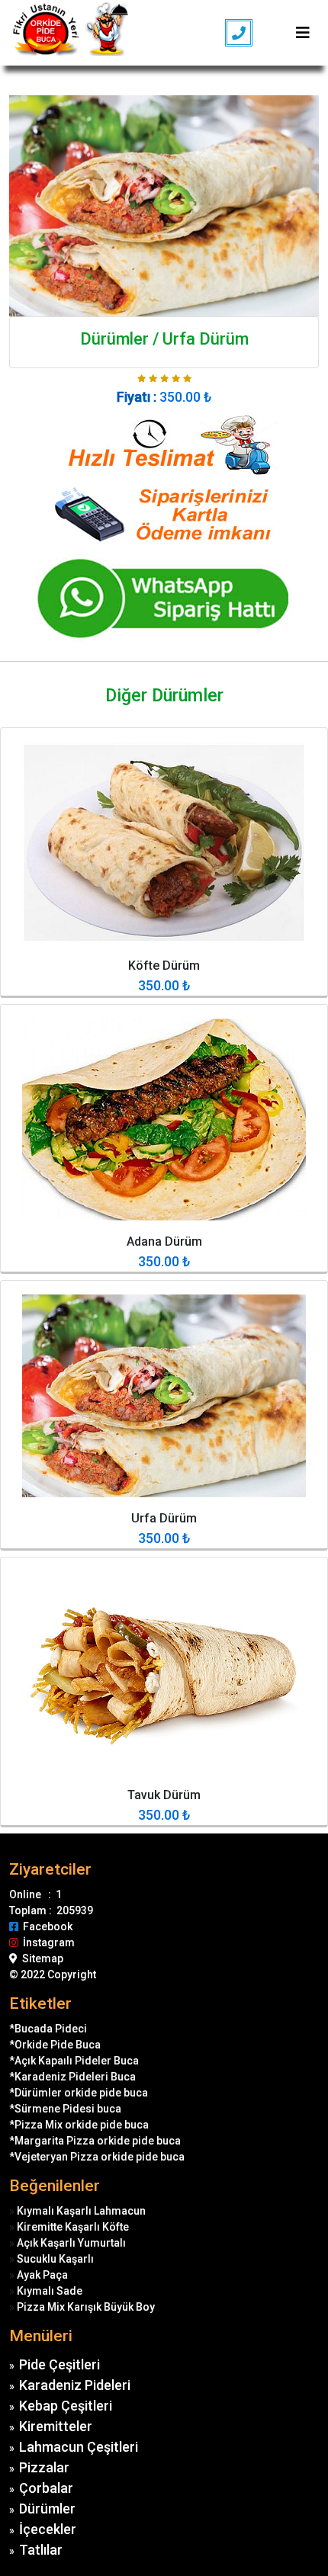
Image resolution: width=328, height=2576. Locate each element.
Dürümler (47, 2509)
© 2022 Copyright (53, 1975)
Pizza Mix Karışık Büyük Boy (86, 2307)
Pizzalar (44, 2467)
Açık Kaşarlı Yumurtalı (71, 2243)
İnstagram (47, 1942)
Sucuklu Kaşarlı (55, 2259)
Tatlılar (41, 2550)
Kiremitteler (56, 2426)
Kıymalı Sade (50, 2291)
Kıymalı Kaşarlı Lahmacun (81, 2211)
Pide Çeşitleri (59, 2364)
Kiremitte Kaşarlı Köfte (73, 2227)
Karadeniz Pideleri (75, 2385)
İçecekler (48, 2529)
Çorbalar (46, 2488)
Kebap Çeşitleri (66, 2406)
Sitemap (40, 1958)
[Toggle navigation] (303, 33)
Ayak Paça (42, 2275)
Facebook (45, 1926)
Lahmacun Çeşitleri (79, 2447)
